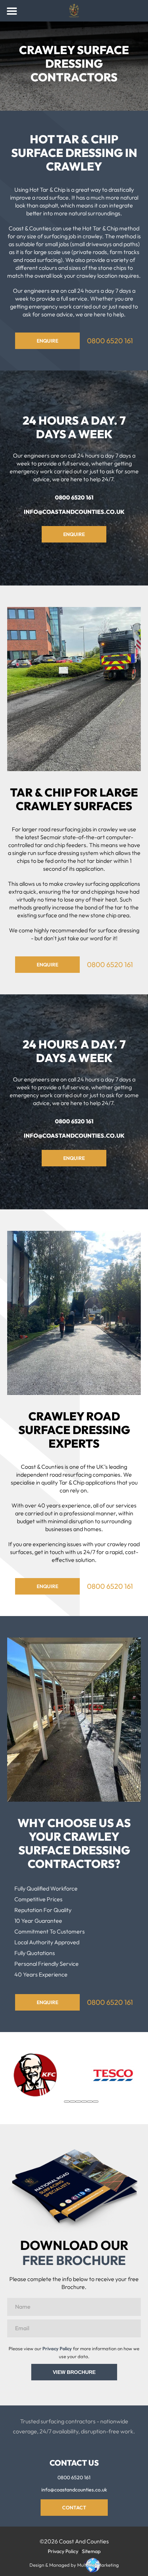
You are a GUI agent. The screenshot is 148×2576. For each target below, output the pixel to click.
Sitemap (91, 2551)
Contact (74, 2508)
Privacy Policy (57, 2348)
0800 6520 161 (110, 341)
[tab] (67, 2102)
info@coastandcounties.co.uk (74, 512)
